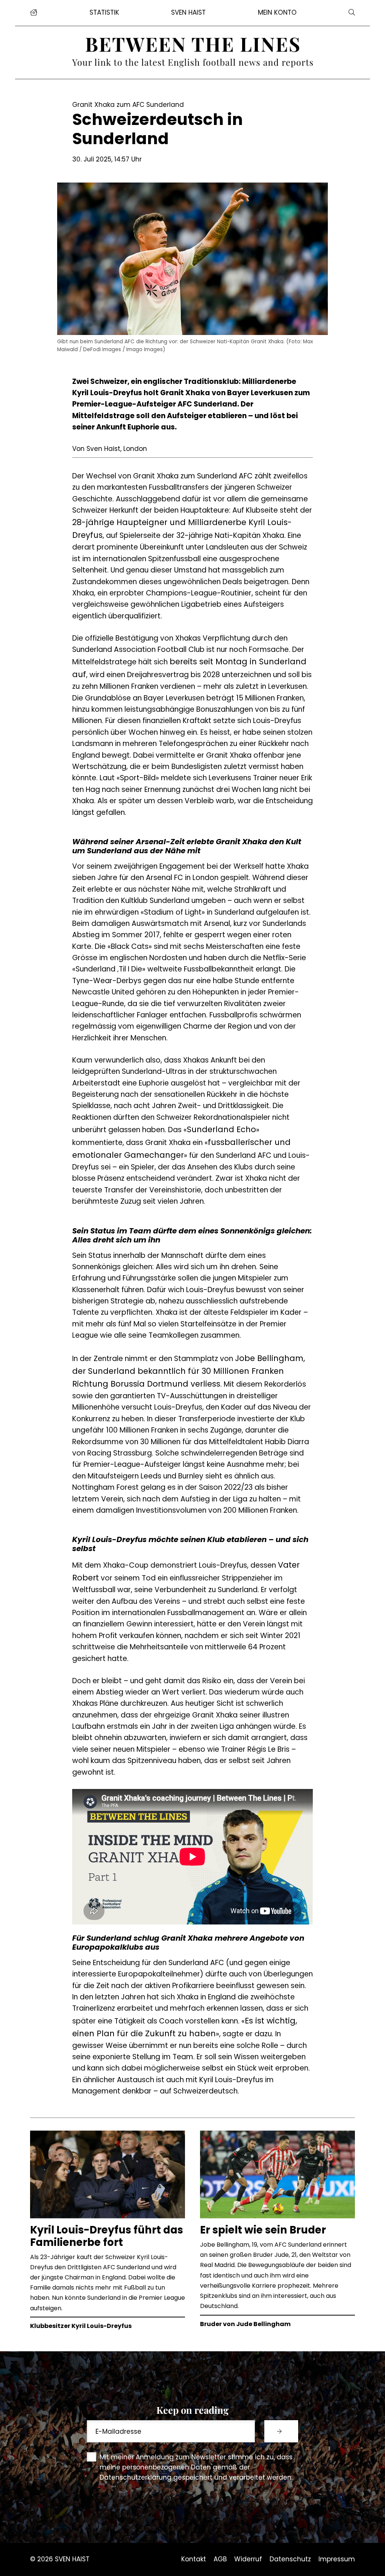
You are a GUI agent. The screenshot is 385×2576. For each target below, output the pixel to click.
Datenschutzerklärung (136, 2477)
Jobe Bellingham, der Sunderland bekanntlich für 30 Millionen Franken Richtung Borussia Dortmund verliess (189, 1371)
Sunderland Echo (221, 1129)
